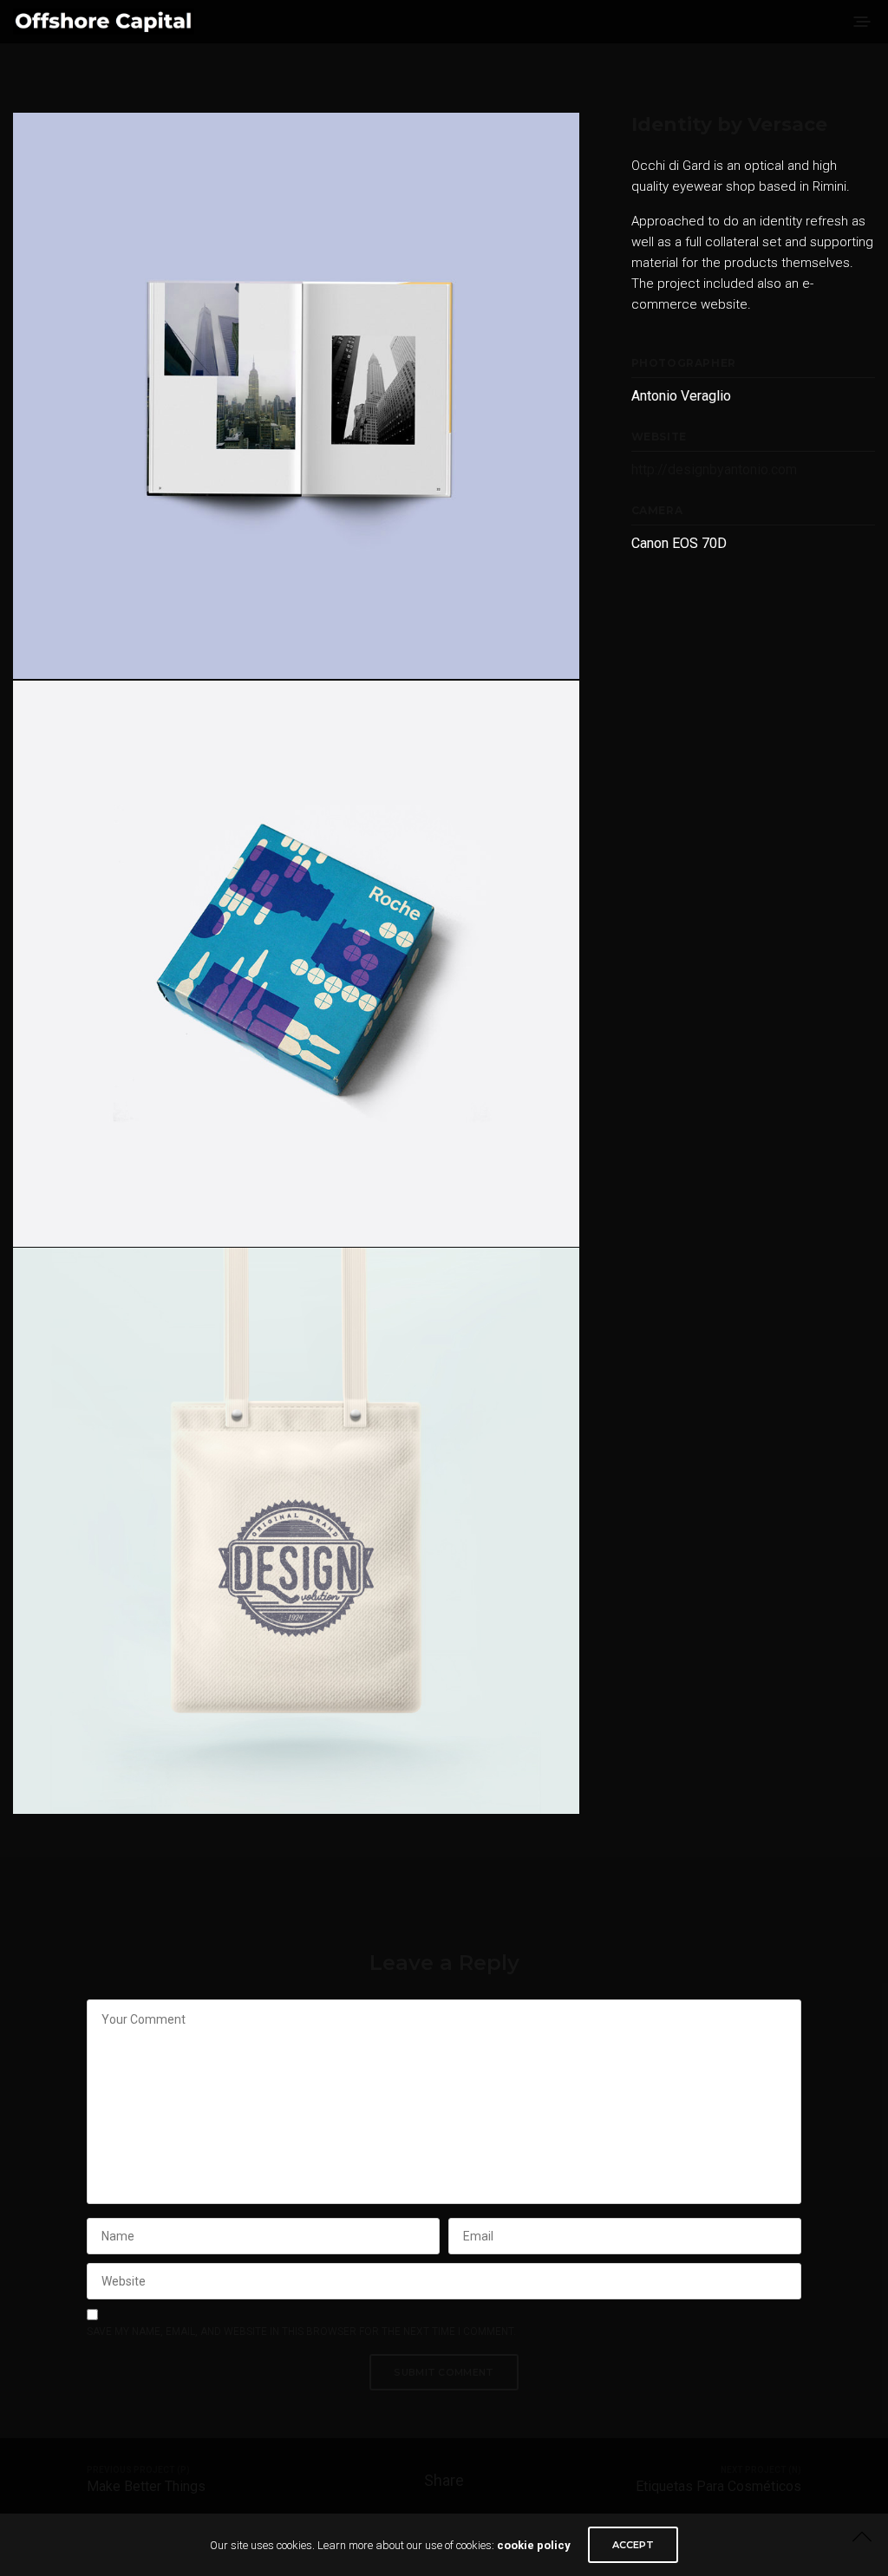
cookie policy (534, 2545)
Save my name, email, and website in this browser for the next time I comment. (301, 2331)
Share (444, 2480)
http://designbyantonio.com (714, 470)
